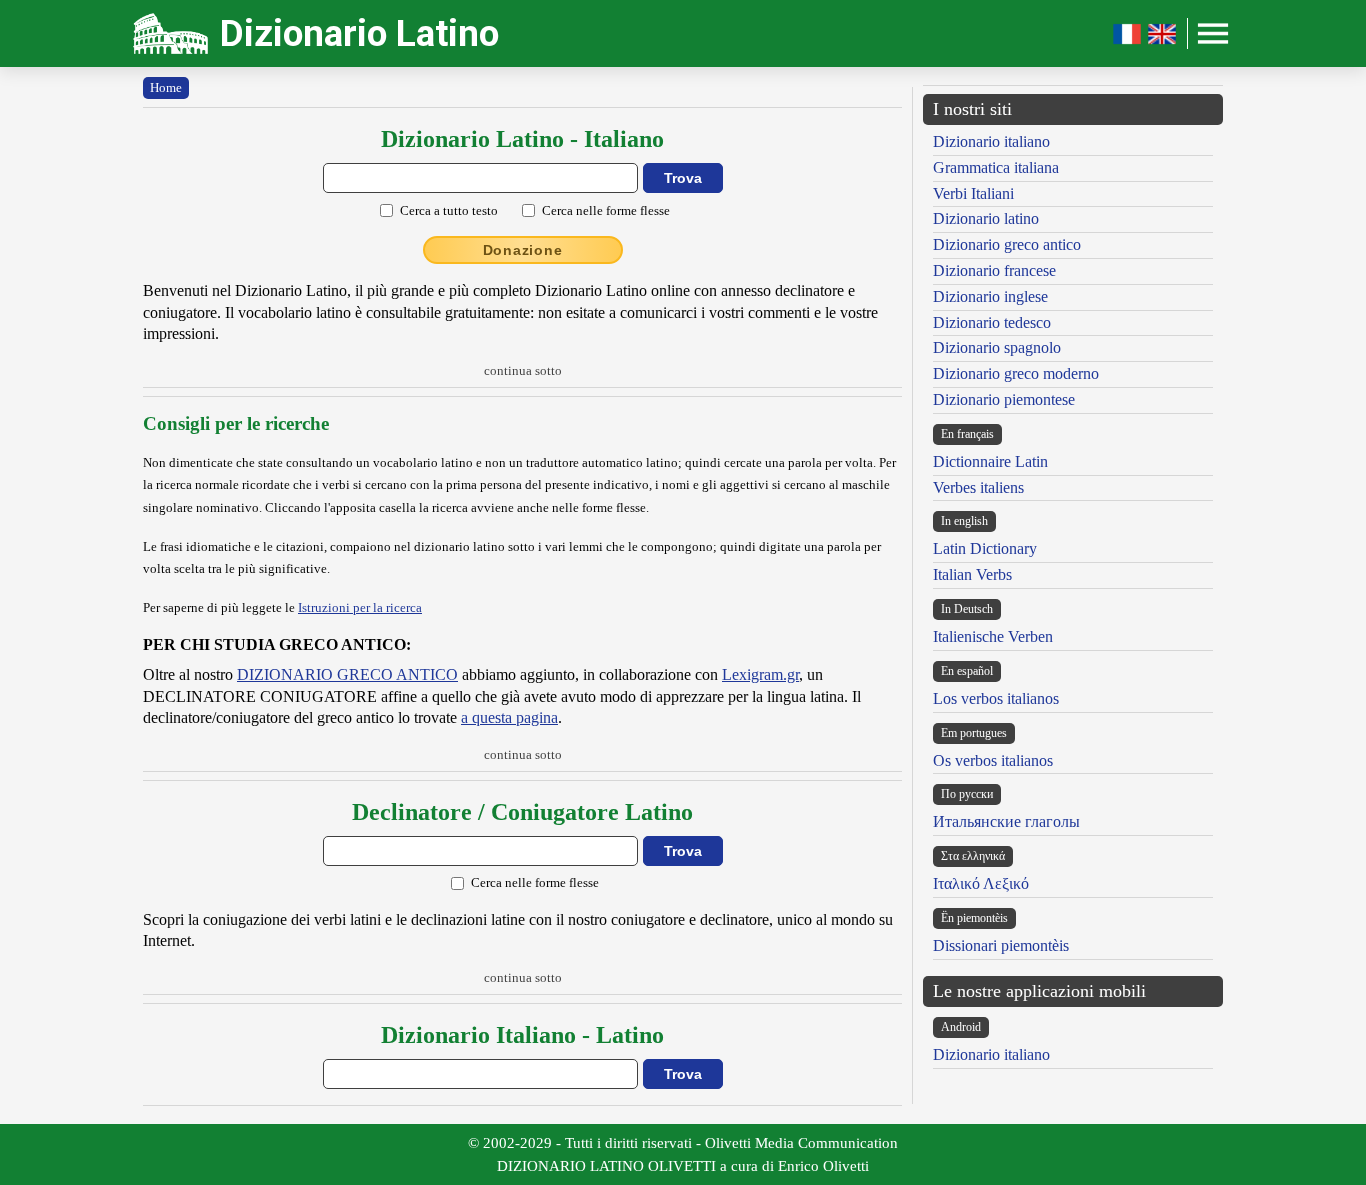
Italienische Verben (993, 636)
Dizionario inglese (990, 296)
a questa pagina (509, 717)
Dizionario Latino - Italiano (522, 139)
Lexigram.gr (760, 674)
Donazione (523, 250)
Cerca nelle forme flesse (606, 210)
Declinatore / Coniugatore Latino (522, 812)
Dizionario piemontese (1004, 399)
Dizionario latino (986, 218)
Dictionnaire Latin (990, 461)
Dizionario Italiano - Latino (522, 1035)
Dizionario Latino (359, 33)
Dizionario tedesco (992, 322)
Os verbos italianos (993, 760)
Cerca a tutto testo (449, 210)
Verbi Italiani (973, 193)
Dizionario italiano (991, 141)
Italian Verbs (972, 574)
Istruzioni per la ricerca (360, 607)
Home (166, 87)
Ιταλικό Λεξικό (981, 883)
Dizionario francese (994, 270)
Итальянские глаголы (1006, 821)
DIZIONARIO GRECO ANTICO (347, 674)
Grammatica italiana (996, 167)
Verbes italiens (978, 487)
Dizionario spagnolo (997, 347)
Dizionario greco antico (1007, 244)
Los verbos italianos (996, 698)
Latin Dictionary (985, 548)
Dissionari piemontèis (1001, 945)
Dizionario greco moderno (1016, 373)
